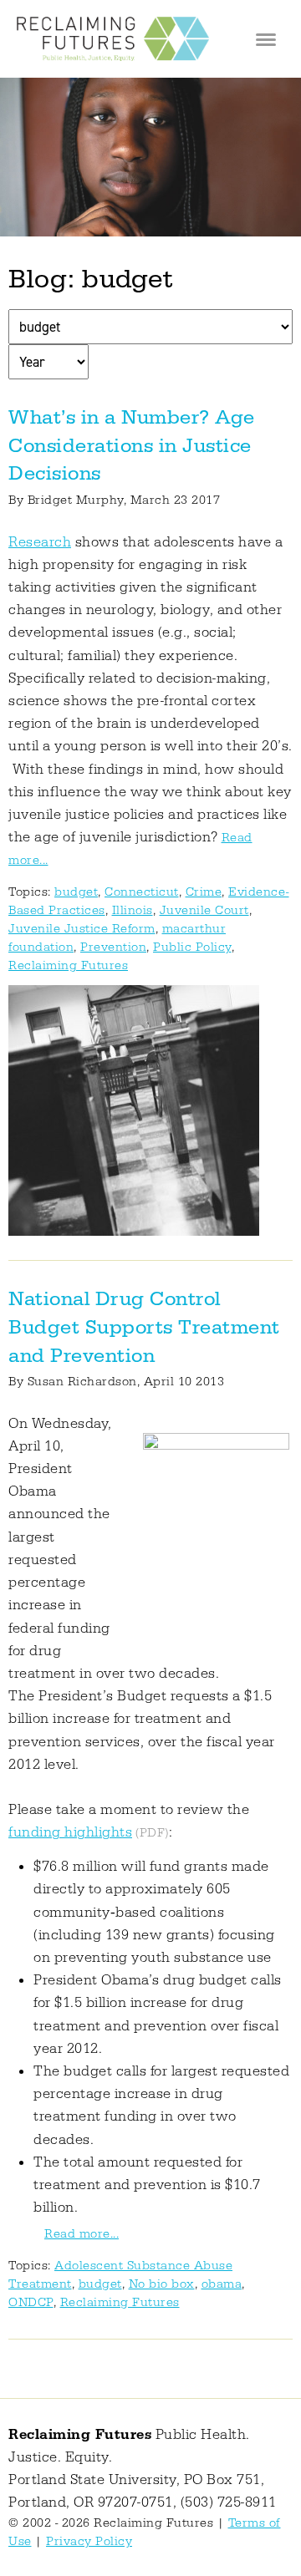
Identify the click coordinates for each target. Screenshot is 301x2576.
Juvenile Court (204, 910)
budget (76, 892)
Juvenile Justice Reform (82, 929)
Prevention (113, 947)
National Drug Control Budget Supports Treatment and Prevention (144, 1327)
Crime (204, 892)
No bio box (162, 2284)
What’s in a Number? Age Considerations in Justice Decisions (132, 446)
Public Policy (192, 947)
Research (40, 542)
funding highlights (70, 1832)
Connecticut (142, 892)
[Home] (113, 39)
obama (222, 2284)
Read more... (82, 2234)
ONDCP (31, 2302)
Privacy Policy (89, 2541)
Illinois (133, 910)
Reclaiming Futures (68, 965)
